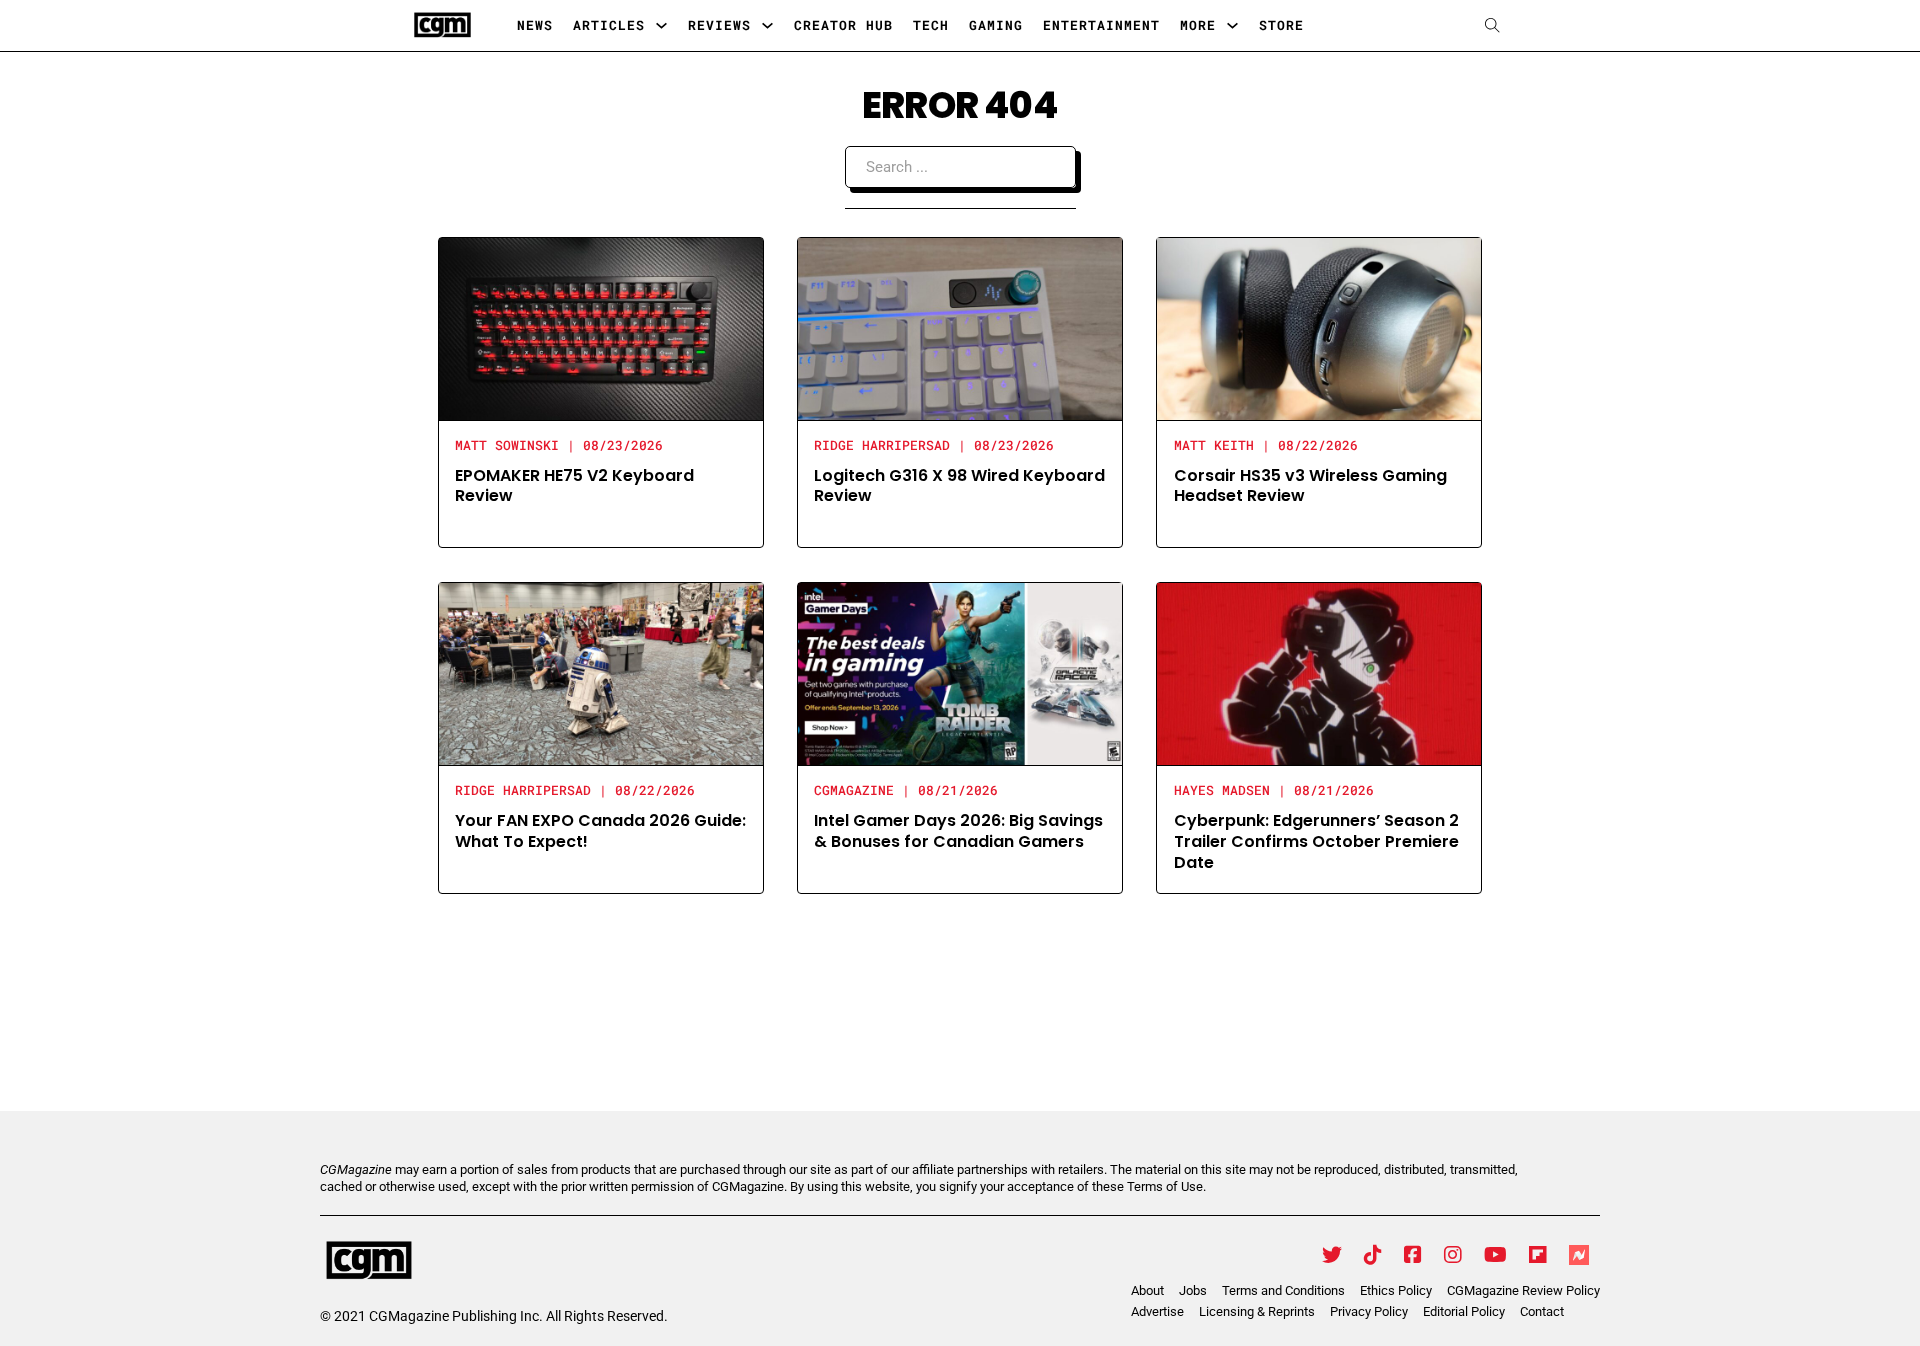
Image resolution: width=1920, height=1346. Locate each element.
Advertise (1157, 1311)
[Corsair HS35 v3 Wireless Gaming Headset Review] (1319, 327)
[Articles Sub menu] (661, 25)
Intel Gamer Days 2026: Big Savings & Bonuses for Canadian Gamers (958, 831)
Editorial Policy (1464, 1311)
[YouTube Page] (1495, 1255)
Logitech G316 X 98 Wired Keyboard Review (959, 486)
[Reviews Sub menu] (767, 25)
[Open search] (1492, 25)
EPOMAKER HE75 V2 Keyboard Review (574, 486)
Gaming (996, 25)
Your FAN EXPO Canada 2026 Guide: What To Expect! (600, 831)
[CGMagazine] (494, 1261)
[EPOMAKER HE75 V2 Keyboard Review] (601, 327)
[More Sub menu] (1232, 25)
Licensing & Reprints (1257, 1311)
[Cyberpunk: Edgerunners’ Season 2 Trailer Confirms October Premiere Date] (1319, 672)
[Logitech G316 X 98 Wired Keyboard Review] (960, 327)
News (535, 25)
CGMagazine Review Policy (1523, 1290)
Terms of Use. (1166, 1186)
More (1198, 25)
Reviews (719, 25)
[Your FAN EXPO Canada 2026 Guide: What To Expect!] (601, 672)
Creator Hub (843, 25)
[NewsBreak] (1579, 1255)
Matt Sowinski (507, 445)
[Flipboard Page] (1538, 1255)
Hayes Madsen (1222, 790)
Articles (609, 25)
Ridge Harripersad (882, 445)
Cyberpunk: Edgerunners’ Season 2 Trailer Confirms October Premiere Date (1316, 841)
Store (1281, 25)
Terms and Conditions (1283, 1290)
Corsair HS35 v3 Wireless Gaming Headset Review (1310, 486)
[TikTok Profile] (1373, 1255)
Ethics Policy (1396, 1290)
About (1147, 1290)
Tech (931, 25)
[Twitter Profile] (1332, 1255)
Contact (1542, 1311)
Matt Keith (1214, 445)
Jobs (1193, 1290)
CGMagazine (854, 790)
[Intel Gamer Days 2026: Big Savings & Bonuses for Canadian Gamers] (960, 672)
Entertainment (1101, 25)
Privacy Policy (1369, 1311)
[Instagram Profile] (1453, 1255)
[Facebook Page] (1413, 1255)
